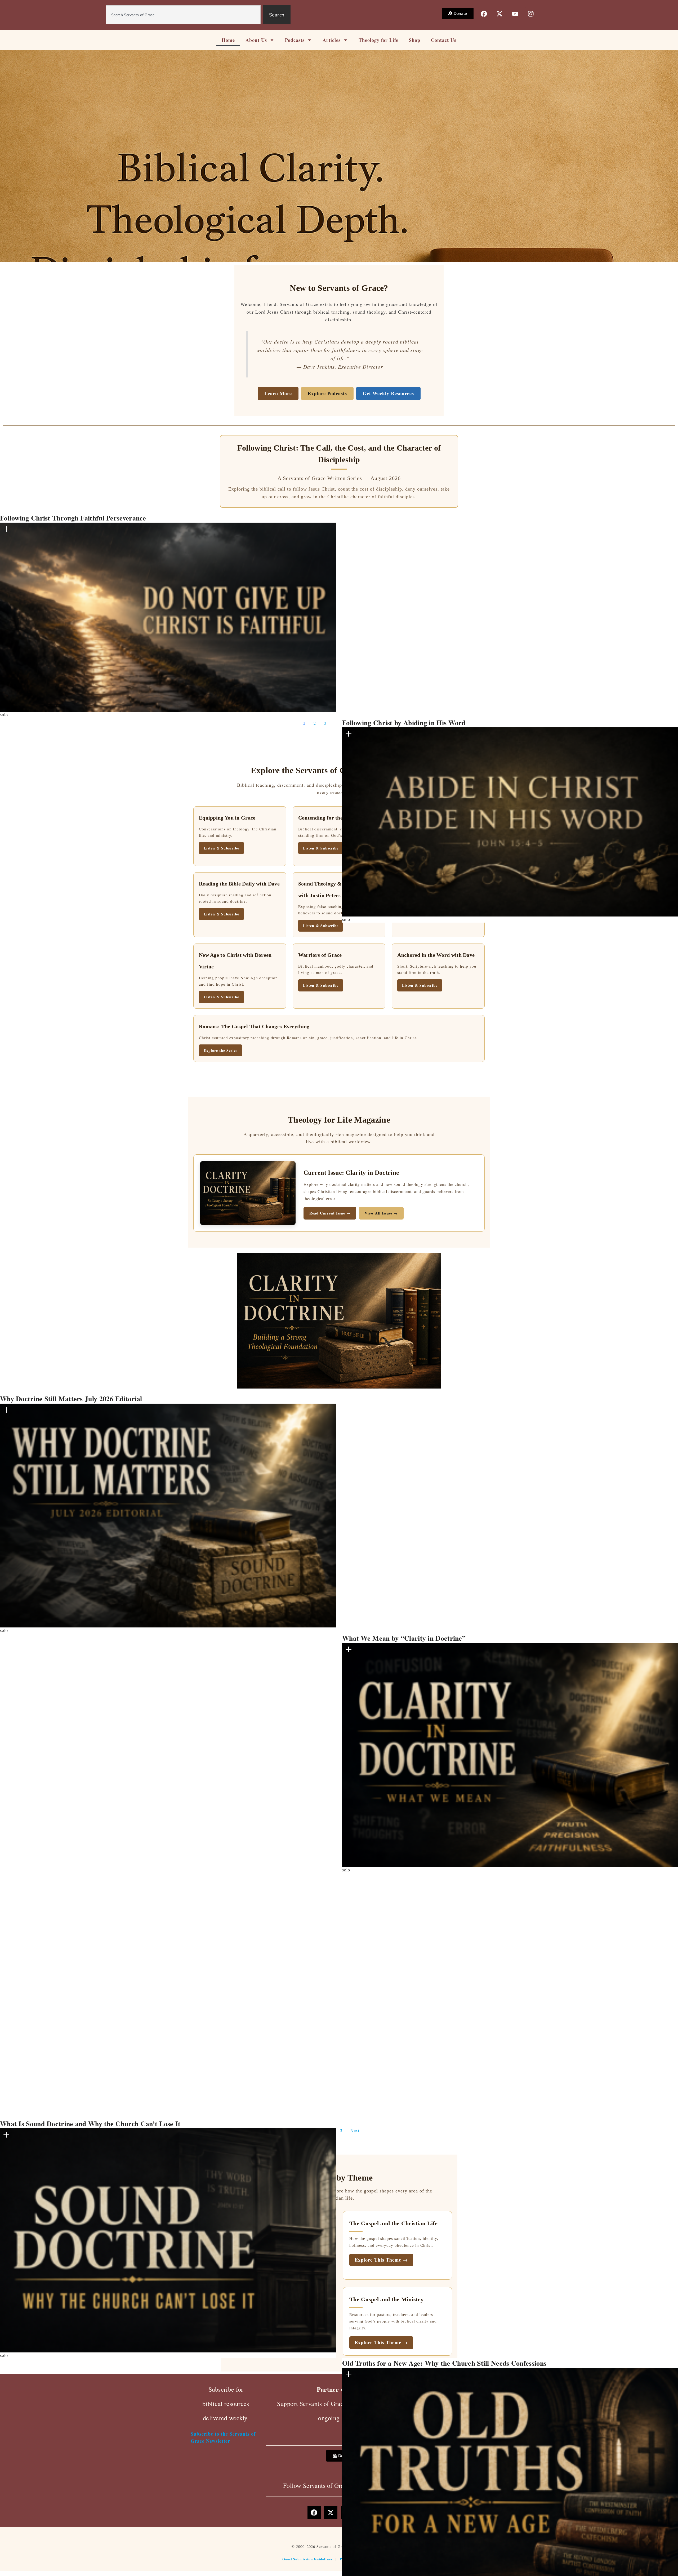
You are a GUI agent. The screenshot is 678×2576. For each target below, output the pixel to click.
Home (228, 40)
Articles (332, 40)
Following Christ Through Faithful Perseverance (73, 518)
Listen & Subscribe (321, 926)
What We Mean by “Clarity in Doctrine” (404, 1638)
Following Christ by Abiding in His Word (404, 723)
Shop (415, 40)
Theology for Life (378, 40)
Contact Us (444, 40)
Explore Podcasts (327, 393)
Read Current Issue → (330, 1213)
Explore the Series (220, 1050)
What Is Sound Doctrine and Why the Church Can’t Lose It (90, 2124)
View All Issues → (381, 1213)
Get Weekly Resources (388, 393)
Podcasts (295, 40)
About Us (256, 40)
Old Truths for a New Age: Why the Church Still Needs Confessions (444, 2363)
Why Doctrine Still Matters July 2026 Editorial (71, 1399)
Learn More (278, 393)
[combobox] (183, 15)
